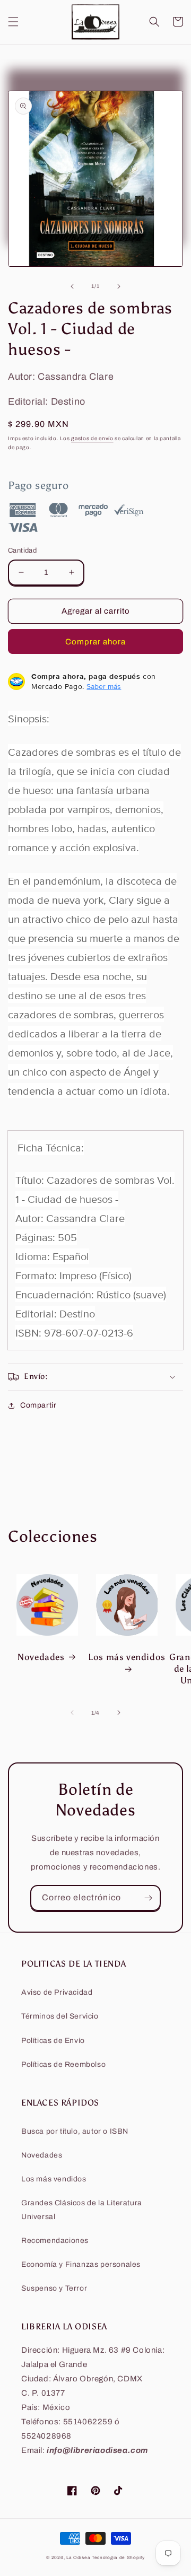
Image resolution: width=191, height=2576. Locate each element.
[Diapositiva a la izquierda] (72, 286)
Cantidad (22, 551)
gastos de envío (92, 438)
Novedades (41, 1657)
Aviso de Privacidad (57, 1992)
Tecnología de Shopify (118, 2558)
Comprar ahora (95, 642)
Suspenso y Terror (54, 2288)
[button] (13, 22)
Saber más (104, 686)
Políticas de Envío (53, 2041)
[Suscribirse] (148, 1898)
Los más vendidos (127, 1657)
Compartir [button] (38, 1405)
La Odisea (78, 2558)
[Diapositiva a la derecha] (119, 286)
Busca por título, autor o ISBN (75, 2131)
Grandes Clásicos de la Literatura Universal (82, 2210)
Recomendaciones (55, 2241)
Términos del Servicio (60, 2016)
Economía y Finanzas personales (81, 2264)
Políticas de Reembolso (63, 2064)
